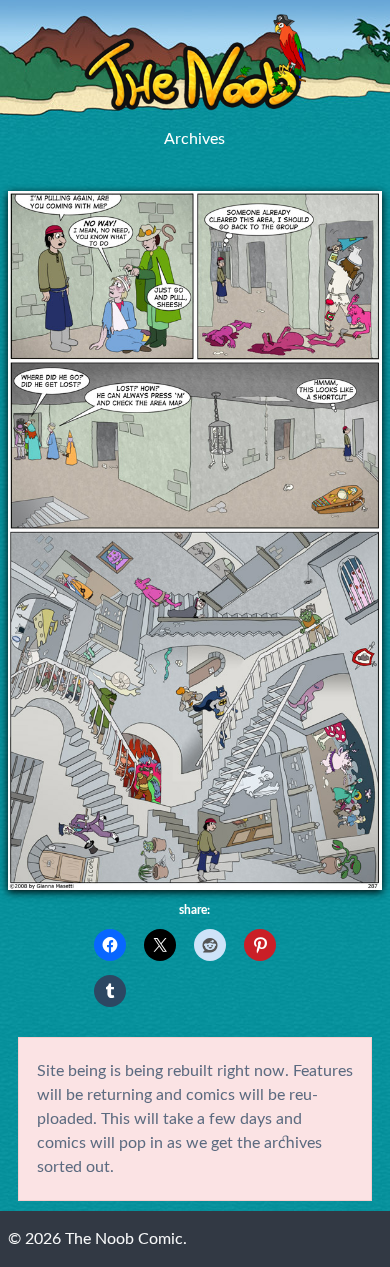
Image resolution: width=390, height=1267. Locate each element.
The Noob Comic (195, 62)
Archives (194, 139)
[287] (195, 885)
